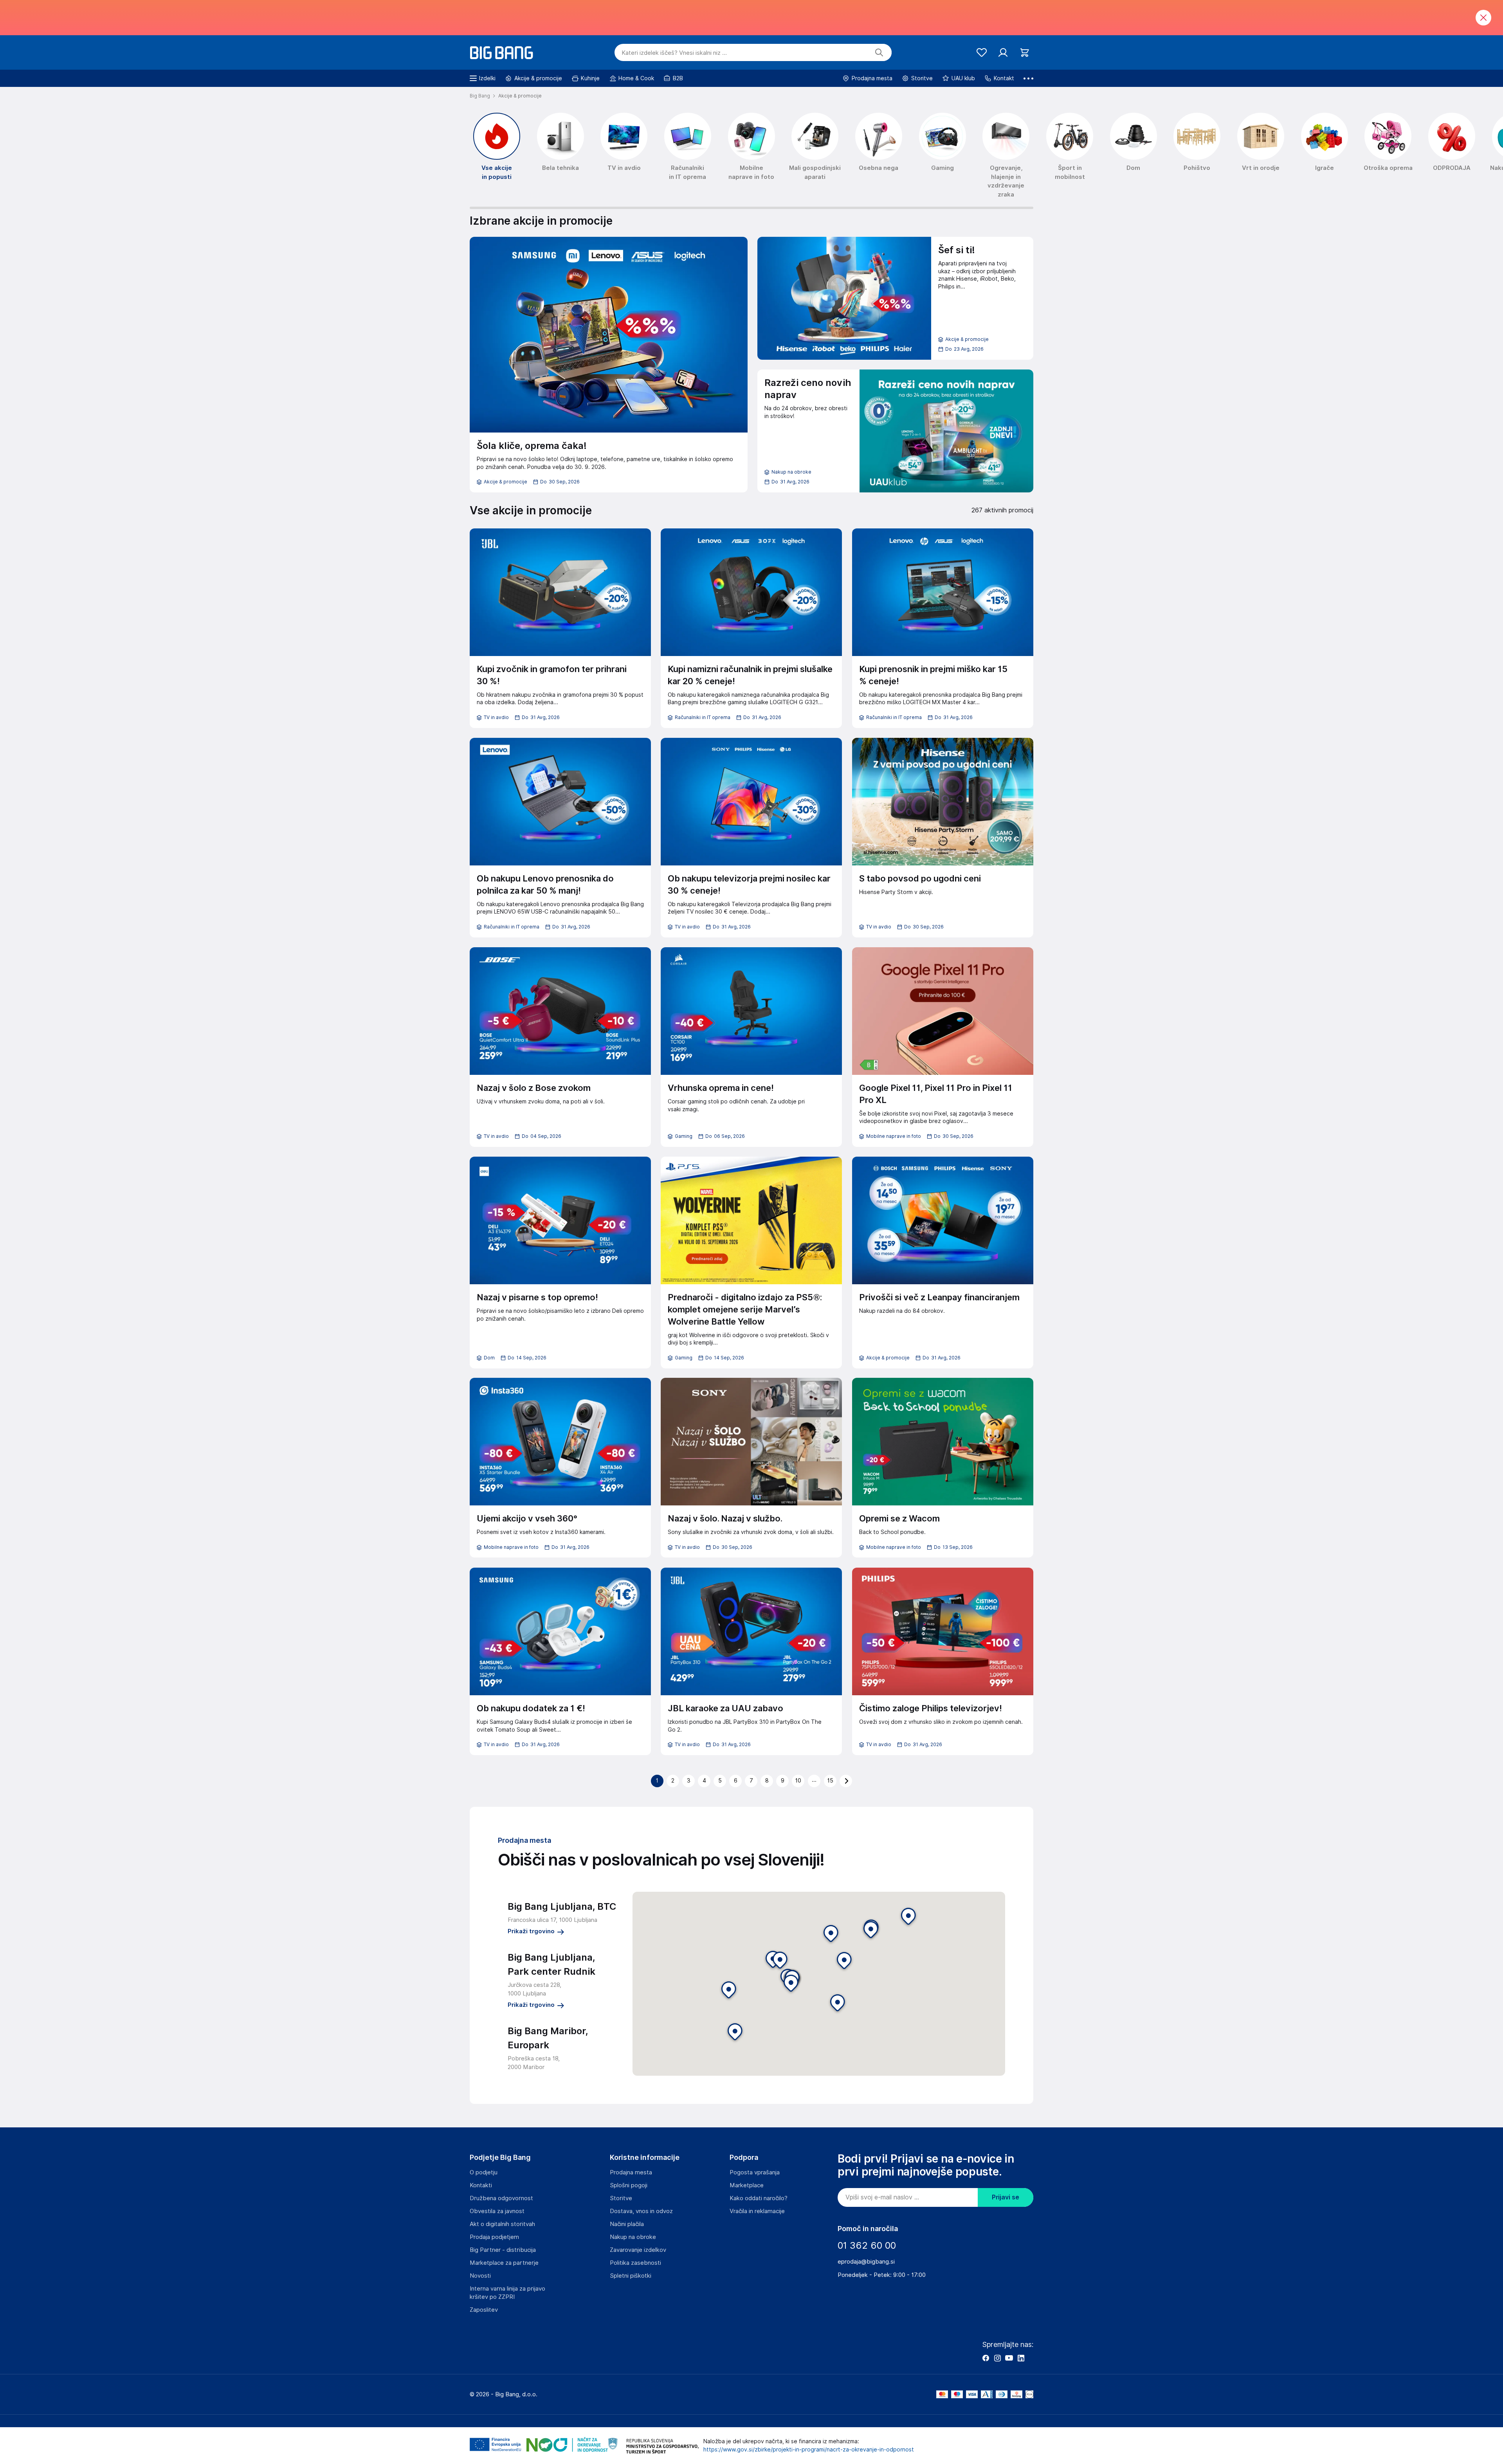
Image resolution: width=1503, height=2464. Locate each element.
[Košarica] (1025, 53)
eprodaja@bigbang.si (866, 2262)
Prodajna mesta (631, 2172)
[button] (791, 1984)
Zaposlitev (484, 2310)
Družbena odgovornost (501, 2198)
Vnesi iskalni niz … (674, 53)
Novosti (480, 2276)
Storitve (621, 2198)
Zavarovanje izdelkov (638, 2250)
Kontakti (481, 2185)
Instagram (997, 2358)
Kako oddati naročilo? (759, 2198)
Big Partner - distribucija (503, 2250)
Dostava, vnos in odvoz (641, 2211)
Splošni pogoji (629, 2185)
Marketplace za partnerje (504, 2263)
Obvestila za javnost (497, 2211)
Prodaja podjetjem (494, 2237)
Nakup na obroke (633, 2237)
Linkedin (1021, 2358)
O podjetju (484, 2172)
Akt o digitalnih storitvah (502, 2224)
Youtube (1009, 2358)
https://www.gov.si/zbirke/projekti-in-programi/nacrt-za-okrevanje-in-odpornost (809, 2450)
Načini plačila (627, 2224)
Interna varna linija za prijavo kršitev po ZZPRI (507, 2293)
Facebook (986, 2358)
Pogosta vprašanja (755, 2172)
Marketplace (747, 2185)
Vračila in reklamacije (757, 2211)
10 (798, 1781)
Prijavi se (1006, 2197)
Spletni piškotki (631, 2276)
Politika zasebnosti (635, 2263)
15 (830, 1781)
